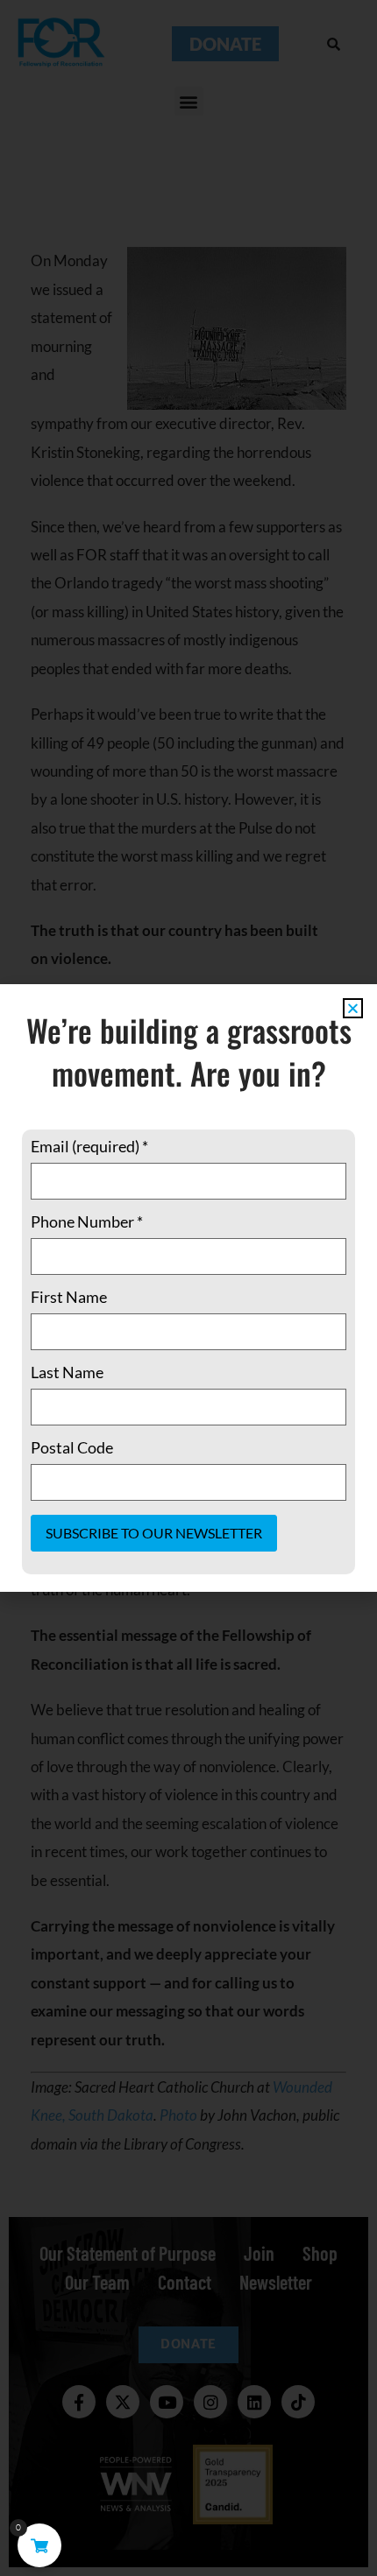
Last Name (67, 1372)
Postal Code (72, 1447)
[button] (353, 1008)
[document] (188, 1288)
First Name (69, 1297)
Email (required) (89, 1146)
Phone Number (87, 1221)
